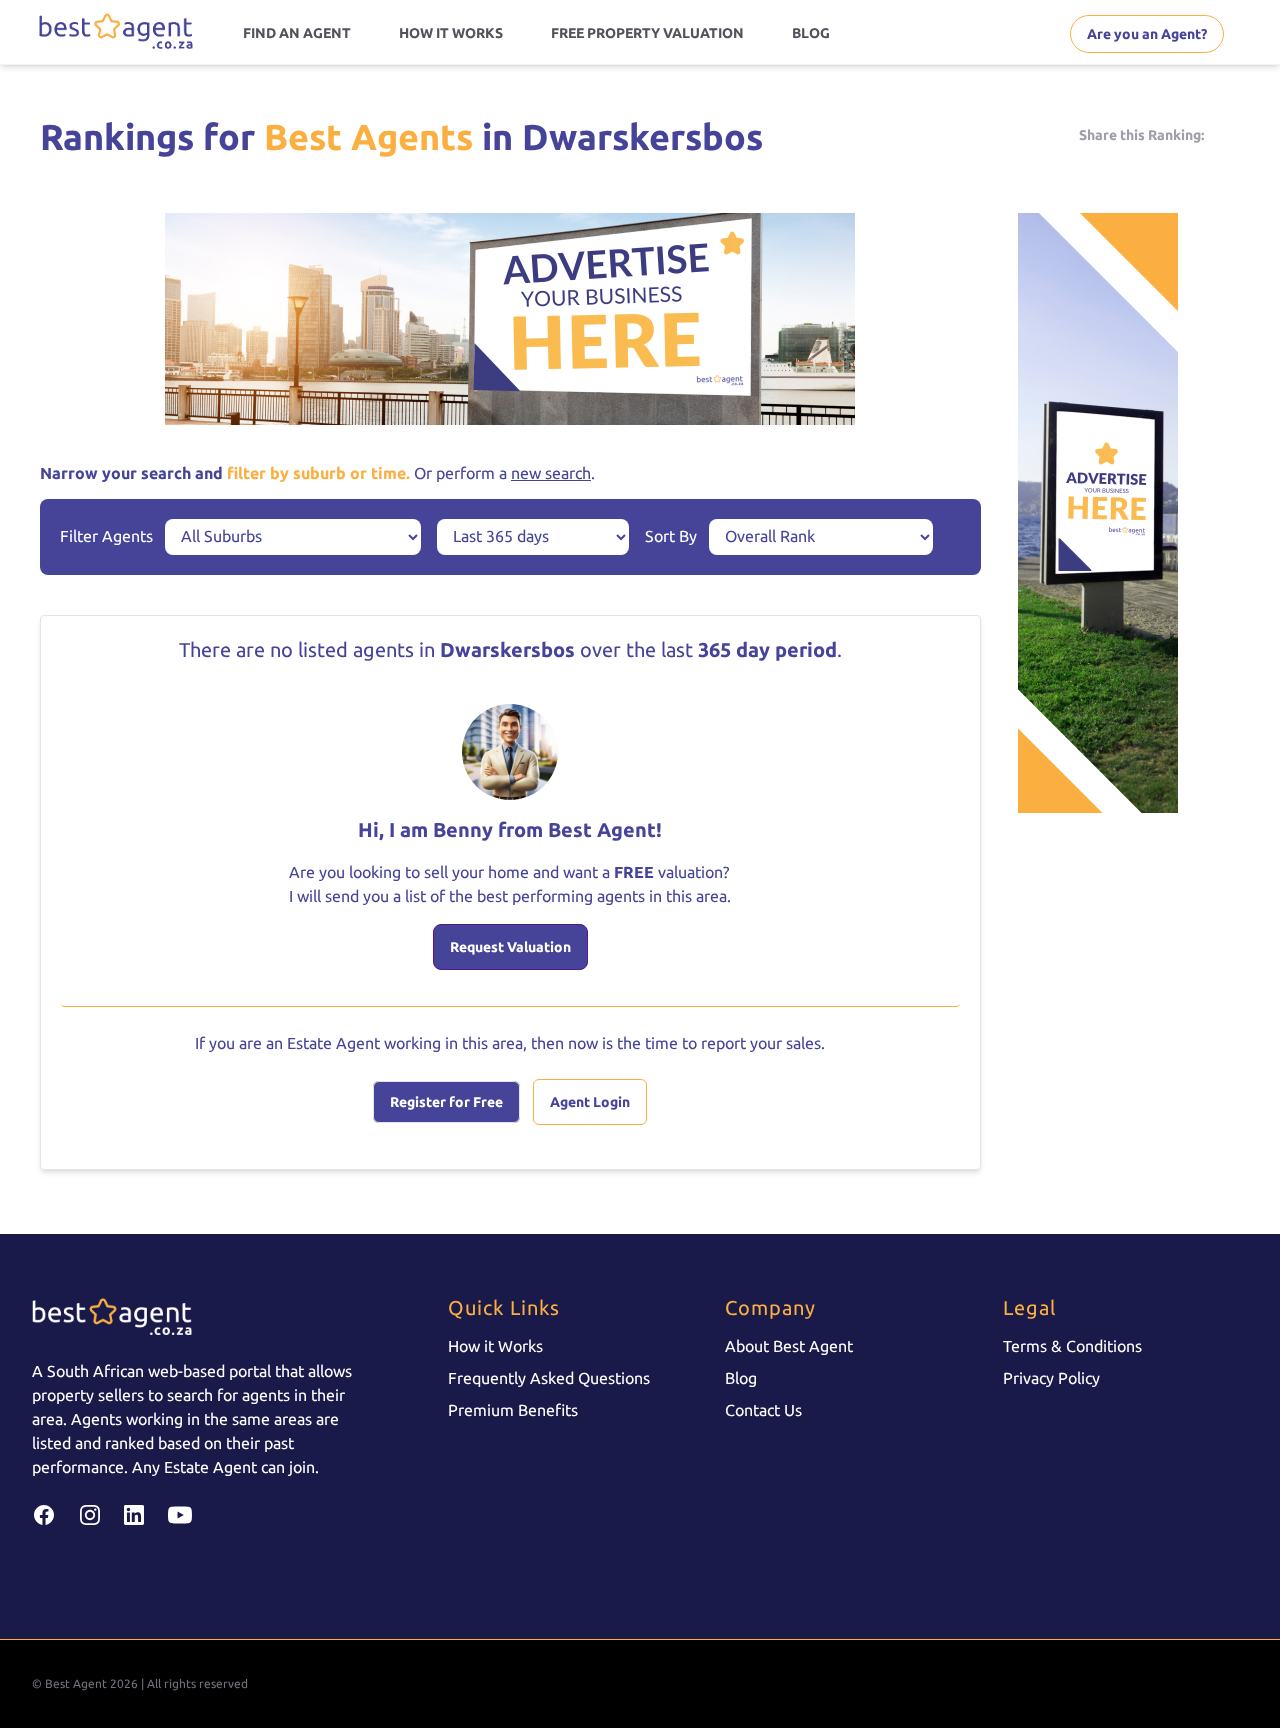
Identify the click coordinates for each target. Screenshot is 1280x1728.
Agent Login (590, 1102)
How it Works (495, 1346)
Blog (741, 1378)
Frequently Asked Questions (549, 1378)
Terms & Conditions (1072, 1346)
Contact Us (763, 1410)
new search (551, 473)
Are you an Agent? (1147, 34)
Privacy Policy (1051, 1378)
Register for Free (446, 1102)
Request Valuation (510, 947)
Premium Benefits (513, 1410)
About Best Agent (789, 1346)
